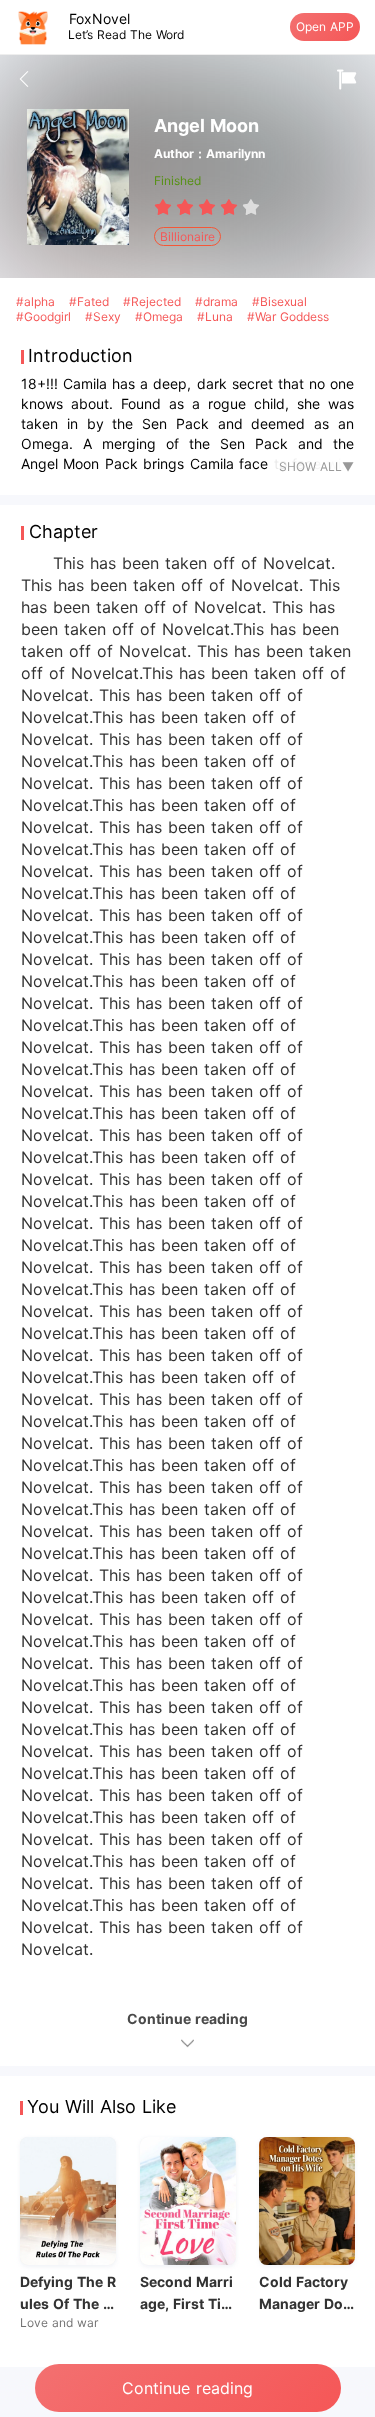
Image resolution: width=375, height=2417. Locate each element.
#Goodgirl (45, 316)
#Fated (91, 301)
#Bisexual (279, 301)
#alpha (37, 301)
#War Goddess (288, 316)
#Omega (161, 316)
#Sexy (105, 316)
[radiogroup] (207, 207)
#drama (218, 301)
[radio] (165, 207)
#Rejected (154, 301)
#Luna (217, 316)
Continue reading (187, 2388)
